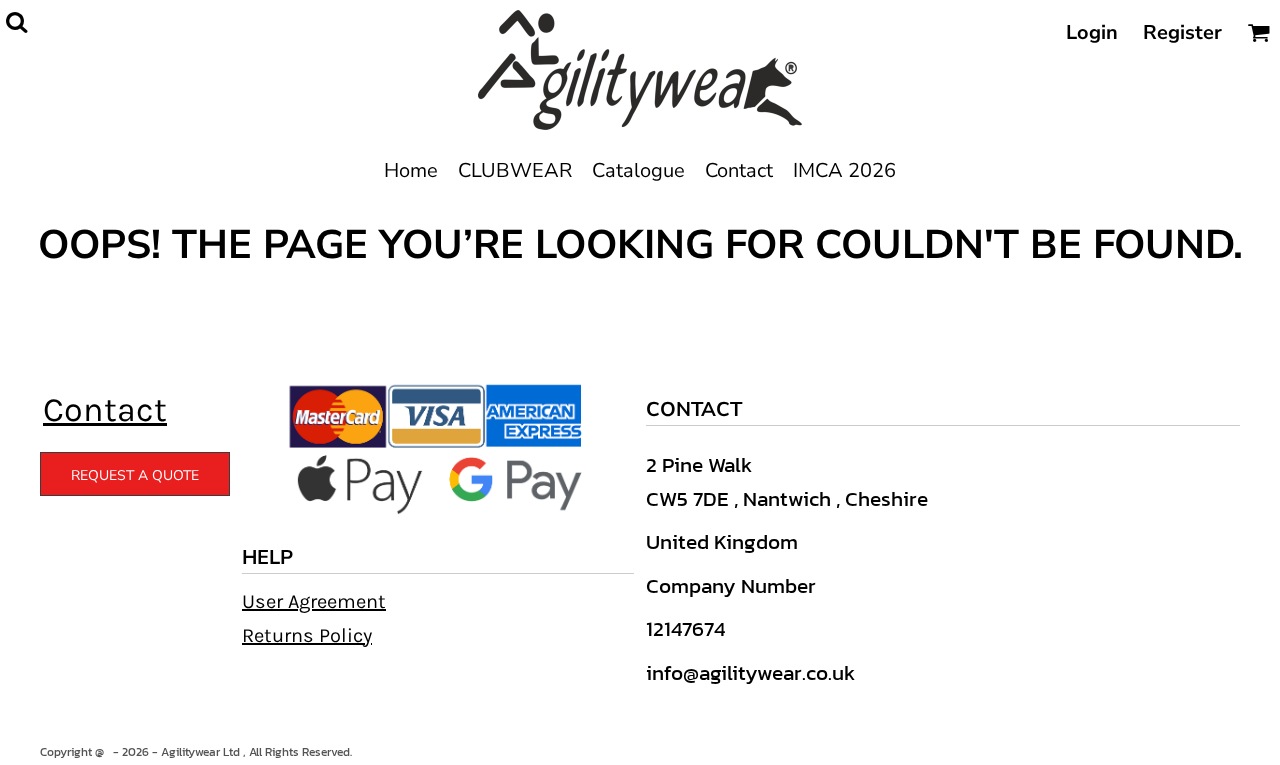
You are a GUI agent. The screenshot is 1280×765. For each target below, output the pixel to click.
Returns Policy (307, 635)
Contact (105, 410)
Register (1182, 32)
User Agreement (314, 601)
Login (1092, 32)
